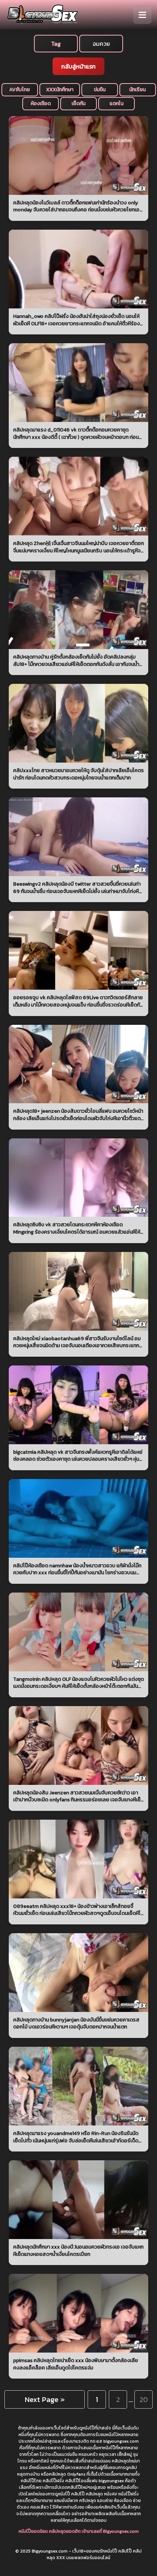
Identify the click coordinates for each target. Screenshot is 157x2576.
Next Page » (45, 2399)
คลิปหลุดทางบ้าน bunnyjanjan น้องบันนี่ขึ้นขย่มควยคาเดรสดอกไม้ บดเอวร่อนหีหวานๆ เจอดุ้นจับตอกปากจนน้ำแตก (76, 2023)
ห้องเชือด (41, 103)
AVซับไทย (20, 90)
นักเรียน (137, 90)
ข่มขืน (100, 90)
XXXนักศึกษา (60, 90)
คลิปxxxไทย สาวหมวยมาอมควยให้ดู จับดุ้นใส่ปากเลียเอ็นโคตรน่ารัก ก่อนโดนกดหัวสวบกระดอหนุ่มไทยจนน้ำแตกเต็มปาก (78, 774)
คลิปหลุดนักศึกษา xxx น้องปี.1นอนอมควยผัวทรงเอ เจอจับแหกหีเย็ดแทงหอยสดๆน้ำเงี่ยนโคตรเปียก (78, 2251)
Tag (56, 44)
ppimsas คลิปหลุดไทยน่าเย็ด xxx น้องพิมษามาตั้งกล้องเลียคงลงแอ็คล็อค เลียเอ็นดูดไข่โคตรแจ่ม (76, 2364)
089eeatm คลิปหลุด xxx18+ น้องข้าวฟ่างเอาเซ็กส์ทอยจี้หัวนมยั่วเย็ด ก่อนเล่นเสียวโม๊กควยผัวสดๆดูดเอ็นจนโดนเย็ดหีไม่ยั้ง (78, 1910)
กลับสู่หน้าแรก (78, 66)
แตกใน (116, 103)
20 (144, 2399)
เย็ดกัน (78, 103)
